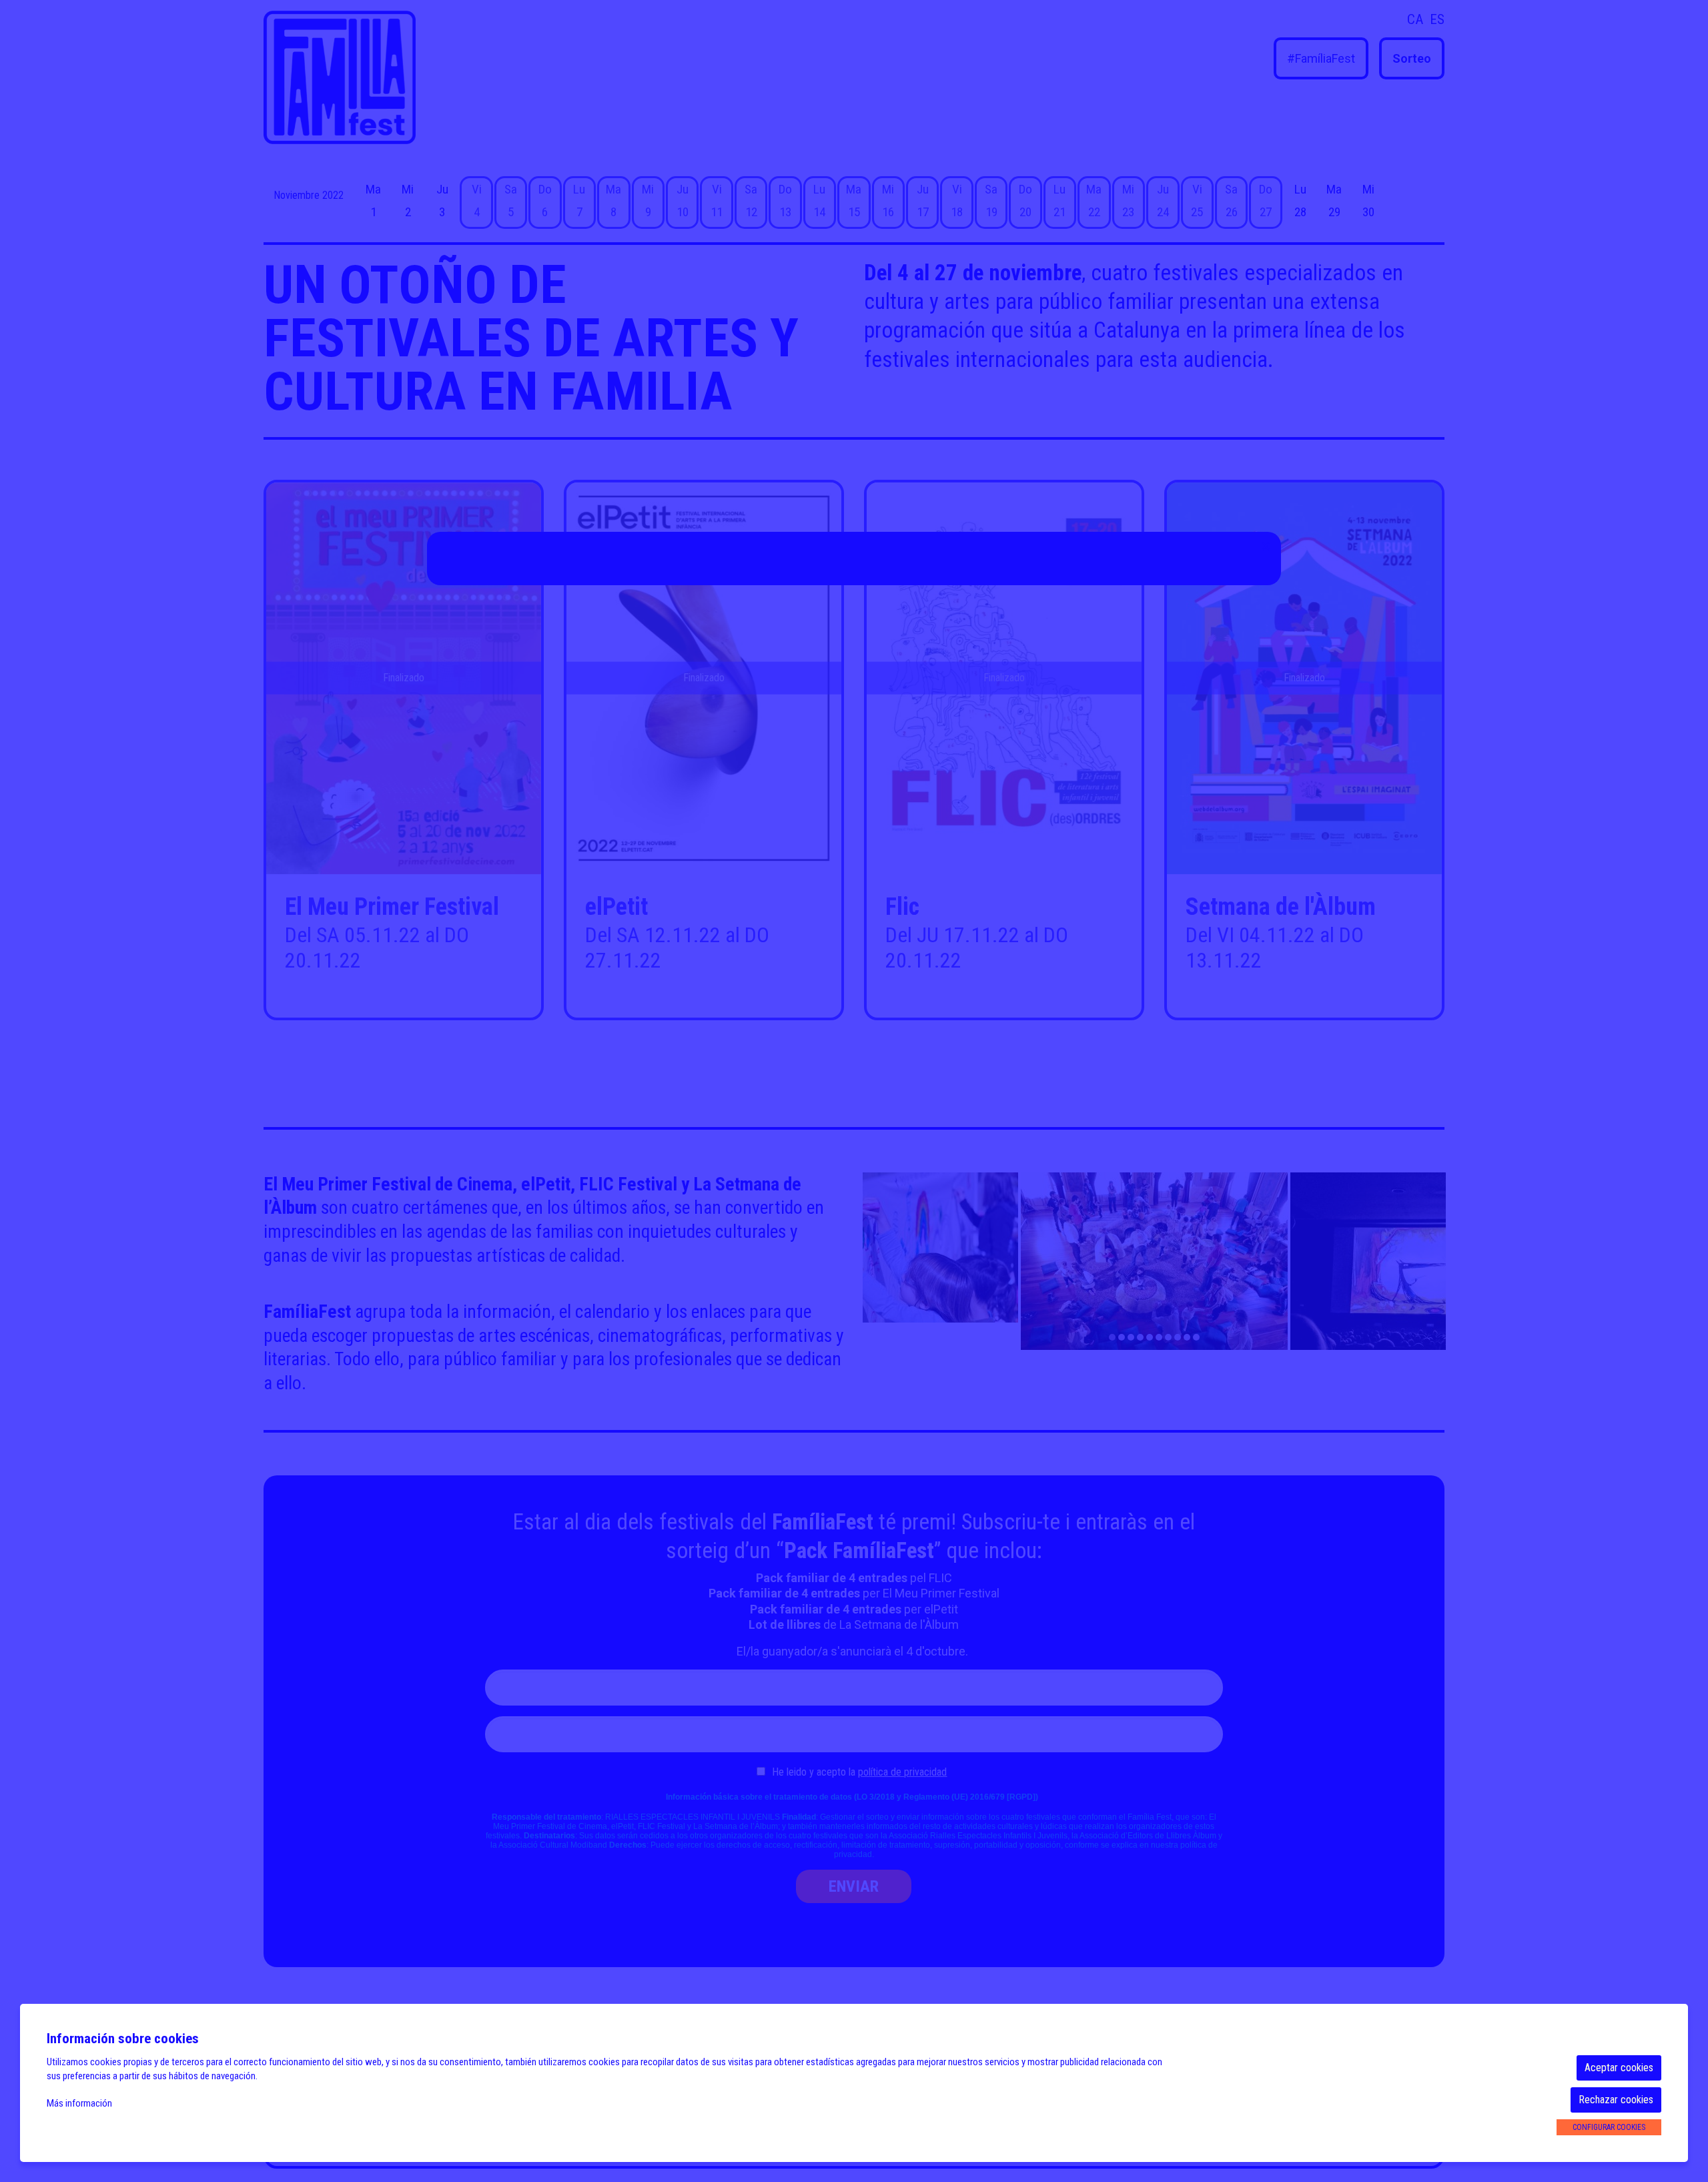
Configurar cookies (1609, 2127)
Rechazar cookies (1616, 2100)
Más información (79, 2103)
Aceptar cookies (1619, 2068)
